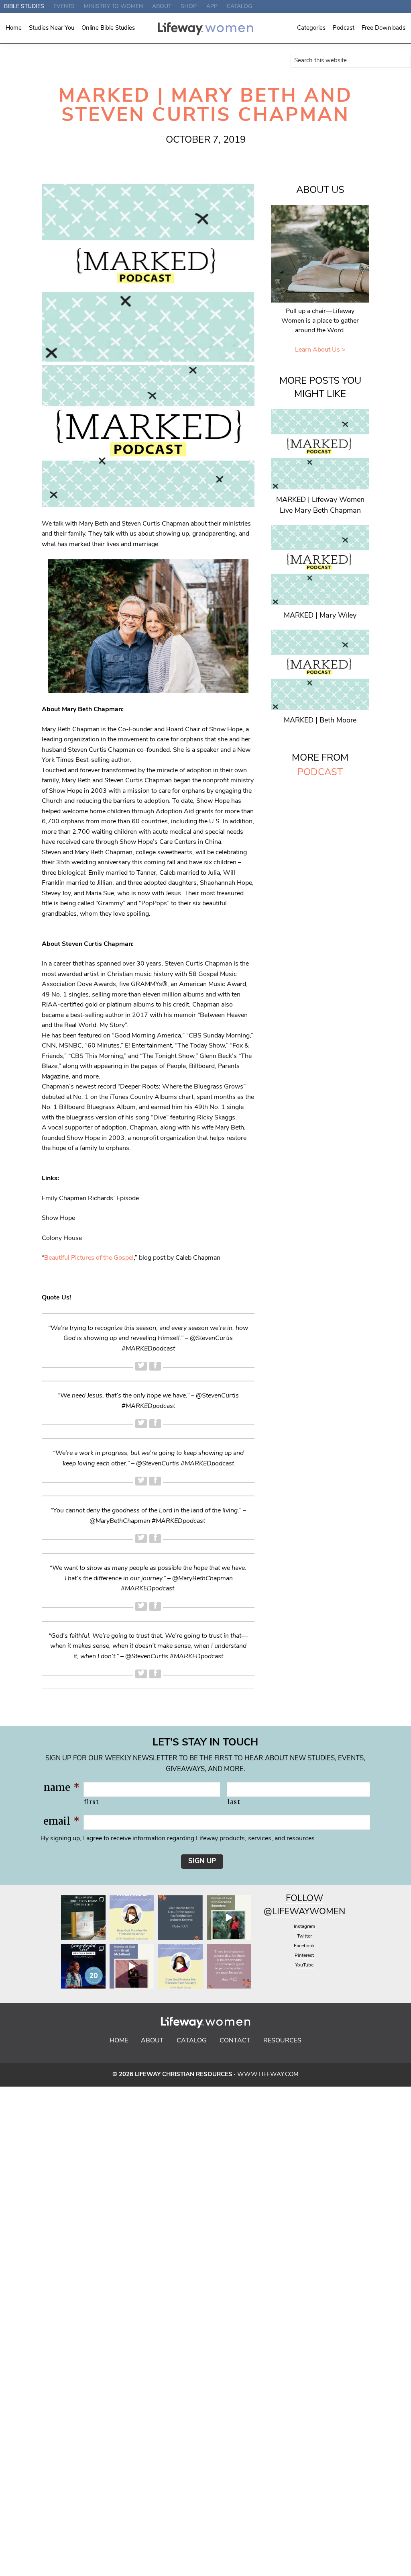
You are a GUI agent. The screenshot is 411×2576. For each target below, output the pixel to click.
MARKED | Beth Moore (320, 721)
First (91, 1802)
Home (14, 28)
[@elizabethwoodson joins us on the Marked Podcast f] (132, 1918)
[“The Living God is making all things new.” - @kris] (132, 1966)
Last (234, 1802)
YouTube (304, 1965)
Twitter (304, 1936)
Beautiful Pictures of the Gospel (89, 1258)
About (152, 2041)
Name (62, 1787)
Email (61, 1821)
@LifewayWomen (304, 1912)
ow (315, 1899)
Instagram (304, 1927)
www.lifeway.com (268, 2075)
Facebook (304, 1946)
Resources (282, 2041)
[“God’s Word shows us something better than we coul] (229, 1918)
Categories (311, 28)
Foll (296, 1899)
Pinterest (304, 1956)
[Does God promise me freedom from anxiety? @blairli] (180, 1966)
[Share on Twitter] (141, 1366)
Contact (235, 2041)
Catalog (192, 2041)
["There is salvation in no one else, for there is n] (229, 1966)
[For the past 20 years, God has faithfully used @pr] (83, 1966)
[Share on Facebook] (155, 1366)
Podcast (344, 28)
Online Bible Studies (108, 28)
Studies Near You (52, 28)
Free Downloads (384, 28)
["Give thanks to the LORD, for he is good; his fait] (180, 1918)
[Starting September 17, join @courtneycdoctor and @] (83, 1918)
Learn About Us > (320, 350)
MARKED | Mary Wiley (320, 616)
